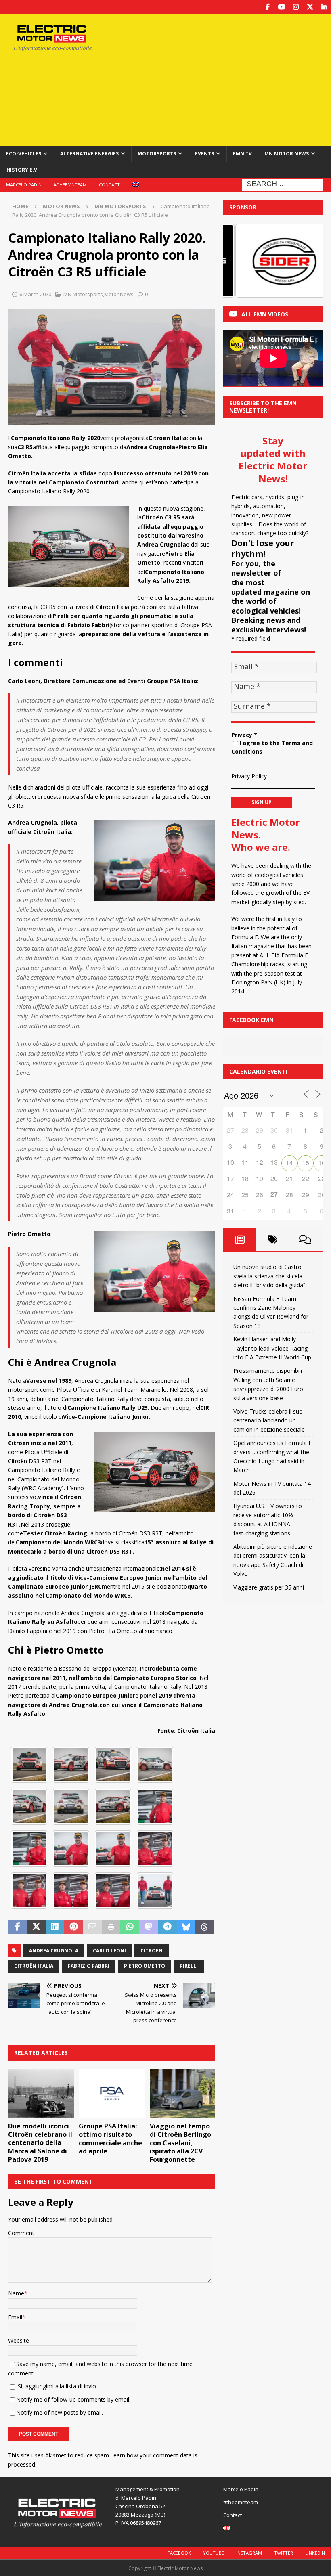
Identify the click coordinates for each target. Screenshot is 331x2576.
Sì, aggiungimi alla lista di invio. (57, 2386)
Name (16, 2293)
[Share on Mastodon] (149, 1927)
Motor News (61, 206)
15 (306, 1163)
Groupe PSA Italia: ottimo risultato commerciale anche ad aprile (110, 2138)
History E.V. (23, 170)
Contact (109, 185)
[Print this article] (111, 1927)
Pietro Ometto (145, 1966)
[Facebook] (267, 7)
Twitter (284, 2553)
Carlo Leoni (109, 1951)
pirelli (189, 1966)
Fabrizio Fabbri (89, 1966)
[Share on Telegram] (167, 1927)
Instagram (249, 2553)
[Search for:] (283, 184)
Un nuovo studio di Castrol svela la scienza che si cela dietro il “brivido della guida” (269, 1276)
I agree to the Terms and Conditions (272, 747)
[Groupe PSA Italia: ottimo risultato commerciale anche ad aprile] (112, 2093)
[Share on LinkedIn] (55, 1927)
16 (322, 1163)
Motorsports (157, 154)
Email (15, 2317)
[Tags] (272, 1240)
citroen (152, 1951)
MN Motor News (287, 154)
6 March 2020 (35, 294)
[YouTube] (282, 7)
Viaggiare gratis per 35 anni (269, 1587)
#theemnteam (70, 185)
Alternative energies (89, 154)
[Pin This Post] (73, 1927)
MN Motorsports (83, 294)
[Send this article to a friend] (92, 1927)
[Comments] (305, 1240)
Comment (21, 2233)
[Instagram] (296, 7)
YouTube (214, 2553)
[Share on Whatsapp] (130, 1927)
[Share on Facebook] (17, 1927)
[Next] (306, 261)
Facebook (179, 2553)
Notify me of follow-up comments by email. (73, 2399)
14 (289, 1163)
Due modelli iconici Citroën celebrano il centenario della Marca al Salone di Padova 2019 (40, 2143)
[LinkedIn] (324, 7)
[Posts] (240, 1240)
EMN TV (242, 154)
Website (19, 2340)
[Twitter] (310, 7)
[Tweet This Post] (36, 1927)
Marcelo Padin (24, 185)
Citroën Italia (34, 1966)
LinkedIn (315, 2553)
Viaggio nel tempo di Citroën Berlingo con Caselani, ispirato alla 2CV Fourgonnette (180, 2143)
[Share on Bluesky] (186, 1927)
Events (204, 154)
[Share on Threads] (205, 1927)
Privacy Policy (249, 776)
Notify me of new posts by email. (60, 2412)
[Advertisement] (226, 79)
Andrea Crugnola (54, 1951)
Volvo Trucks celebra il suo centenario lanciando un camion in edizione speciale (269, 1420)
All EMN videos (265, 314)
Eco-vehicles (24, 154)
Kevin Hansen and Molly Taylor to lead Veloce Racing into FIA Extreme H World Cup (272, 1348)
